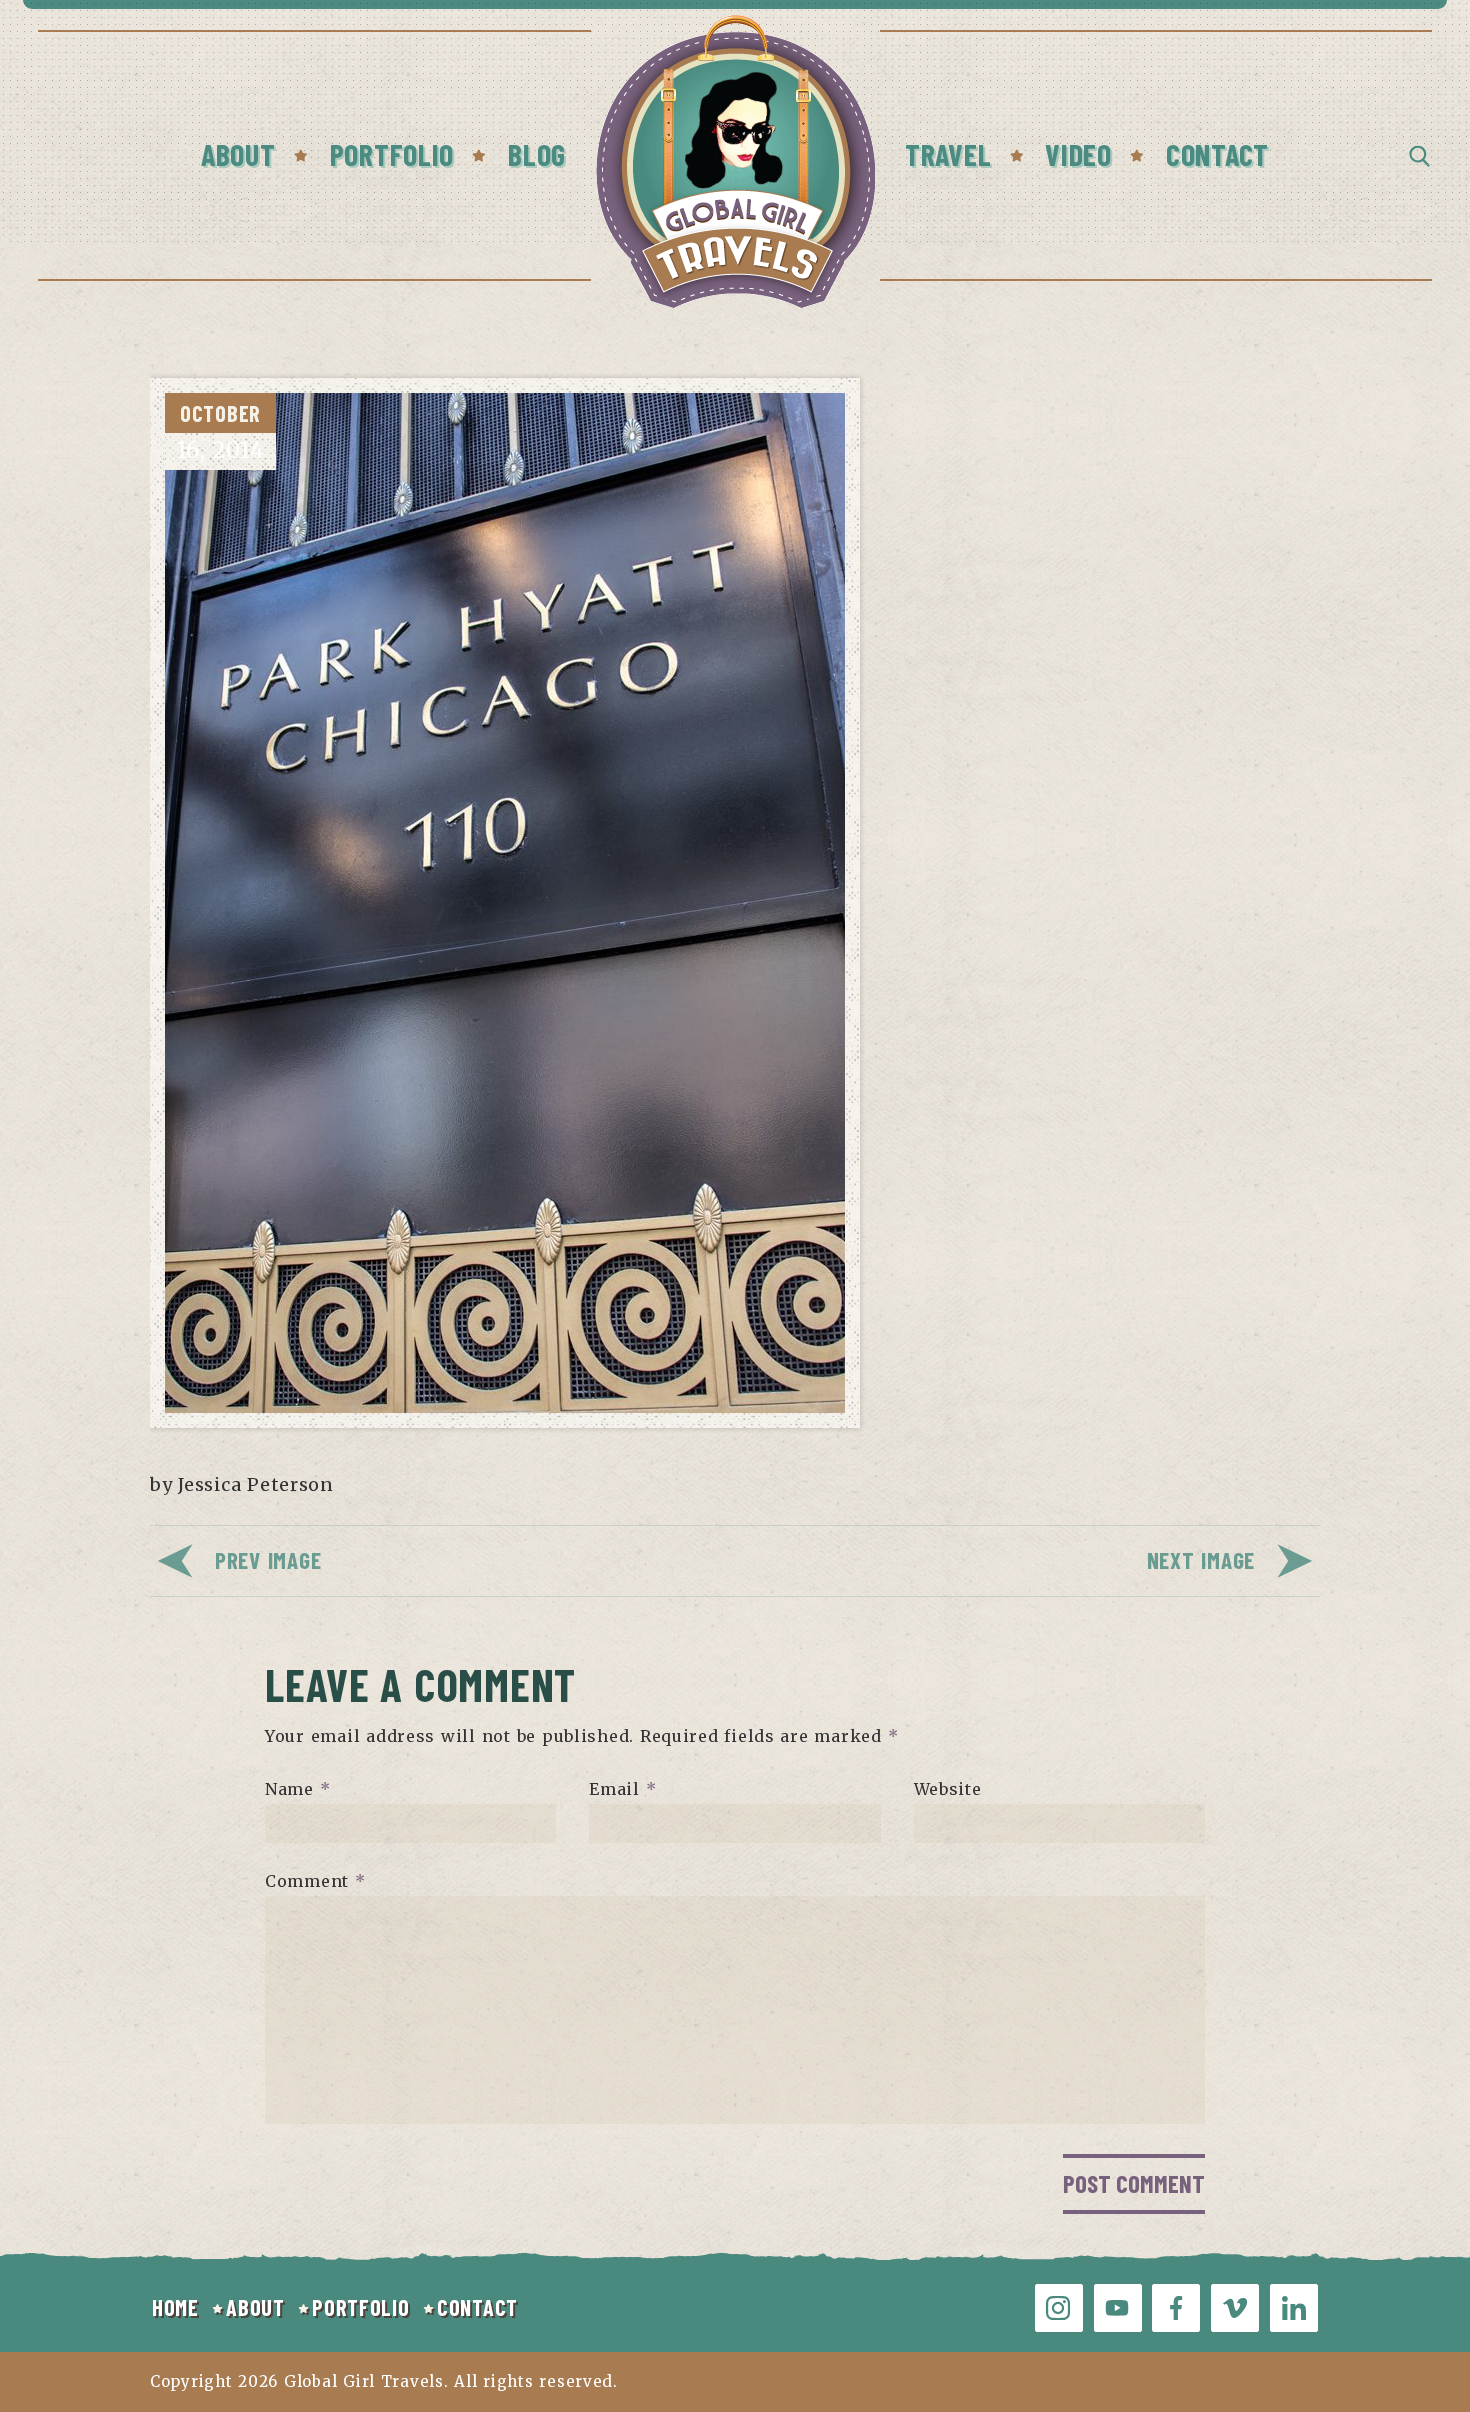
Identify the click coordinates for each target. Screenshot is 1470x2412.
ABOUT (255, 2307)
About (238, 154)
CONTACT (477, 2307)
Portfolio (392, 154)
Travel (948, 154)
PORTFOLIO (360, 2307)
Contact (1217, 154)
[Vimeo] (1235, 2308)
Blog (537, 154)
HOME (175, 2307)
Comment (315, 1881)
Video (1078, 154)
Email (622, 1789)
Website (948, 1789)
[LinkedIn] (1294, 2308)
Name (297, 1789)
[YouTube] (1118, 2308)
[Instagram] (1059, 2308)
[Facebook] (1176, 2308)
